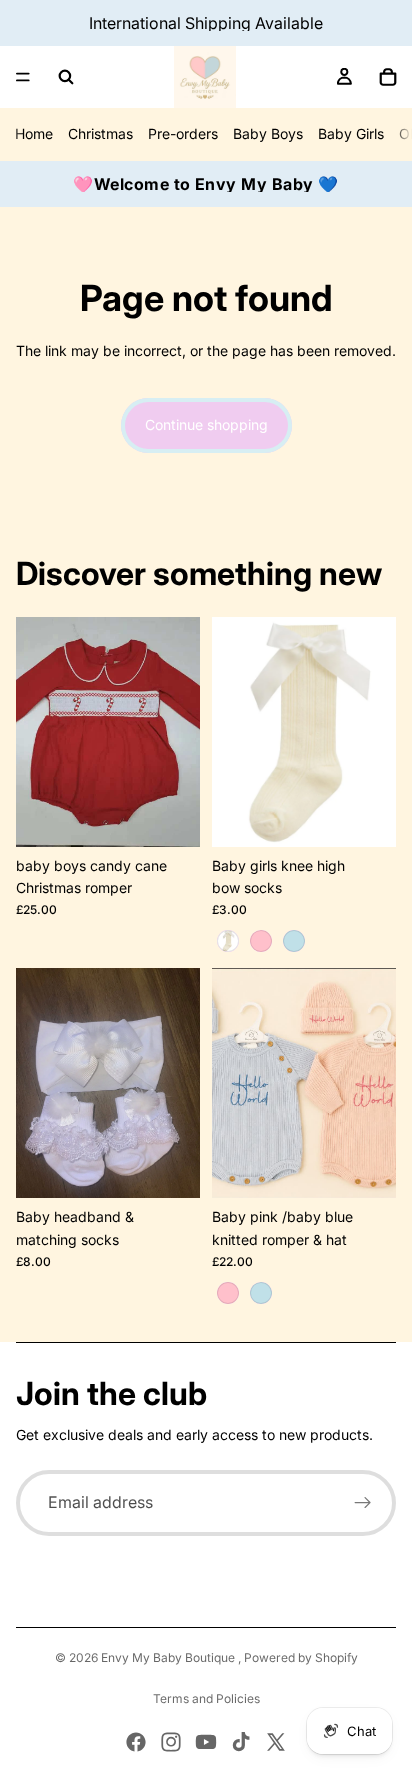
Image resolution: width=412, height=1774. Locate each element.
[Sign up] (363, 1503)
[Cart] (388, 77)
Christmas (100, 133)
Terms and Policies (206, 1698)
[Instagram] (171, 1742)
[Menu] (23, 77)
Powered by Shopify (301, 1657)
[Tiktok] (241, 1742)
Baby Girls (351, 133)
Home (34, 133)
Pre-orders (183, 133)
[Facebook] (136, 1742)
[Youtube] (206, 1742)
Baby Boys (268, 133)
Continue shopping (206, 424)
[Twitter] (276, 1742)
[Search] (66, 77)
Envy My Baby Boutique (169, 1657)
